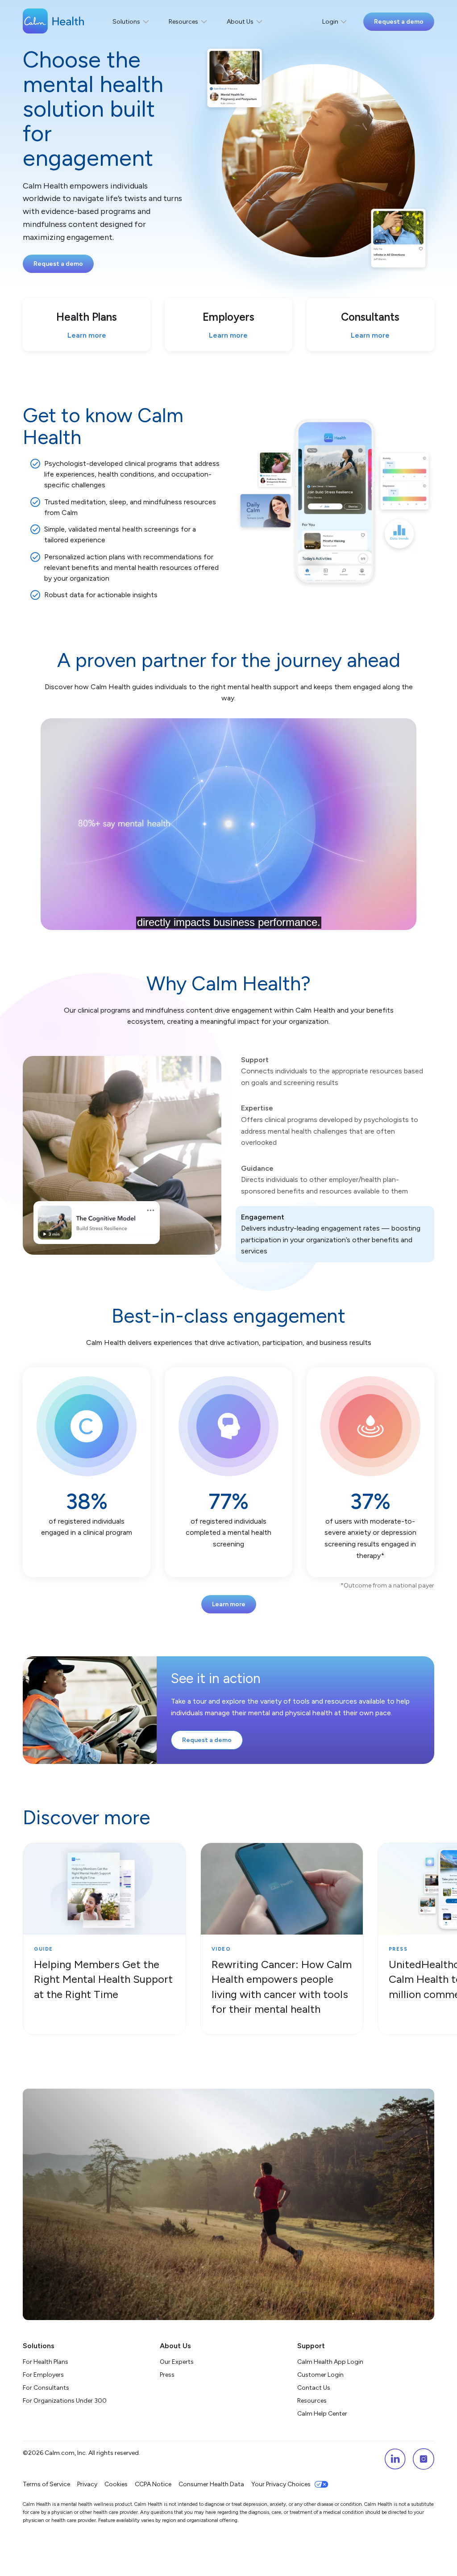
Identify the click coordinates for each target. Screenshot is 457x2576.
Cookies (116, 2484)
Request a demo (399, 22)
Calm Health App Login (330, 2362)
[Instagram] (424, 2459)
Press (167, 2375)
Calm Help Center (323, 2414)
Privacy (87, 2484)
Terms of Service (46, 2484)
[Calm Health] (53, 22)
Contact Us (314, 2388)
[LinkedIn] (395, 2459)
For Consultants (46, 2388)
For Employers (43, 2375)
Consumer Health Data (211, 2484)
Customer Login (320, 2375)
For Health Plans (46, 2362)
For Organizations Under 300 (65, 2401)
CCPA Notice (153, 2484)
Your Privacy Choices (281, 2484)
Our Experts (177, 2362)
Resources (312, 2401)
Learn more (229, 1604)
